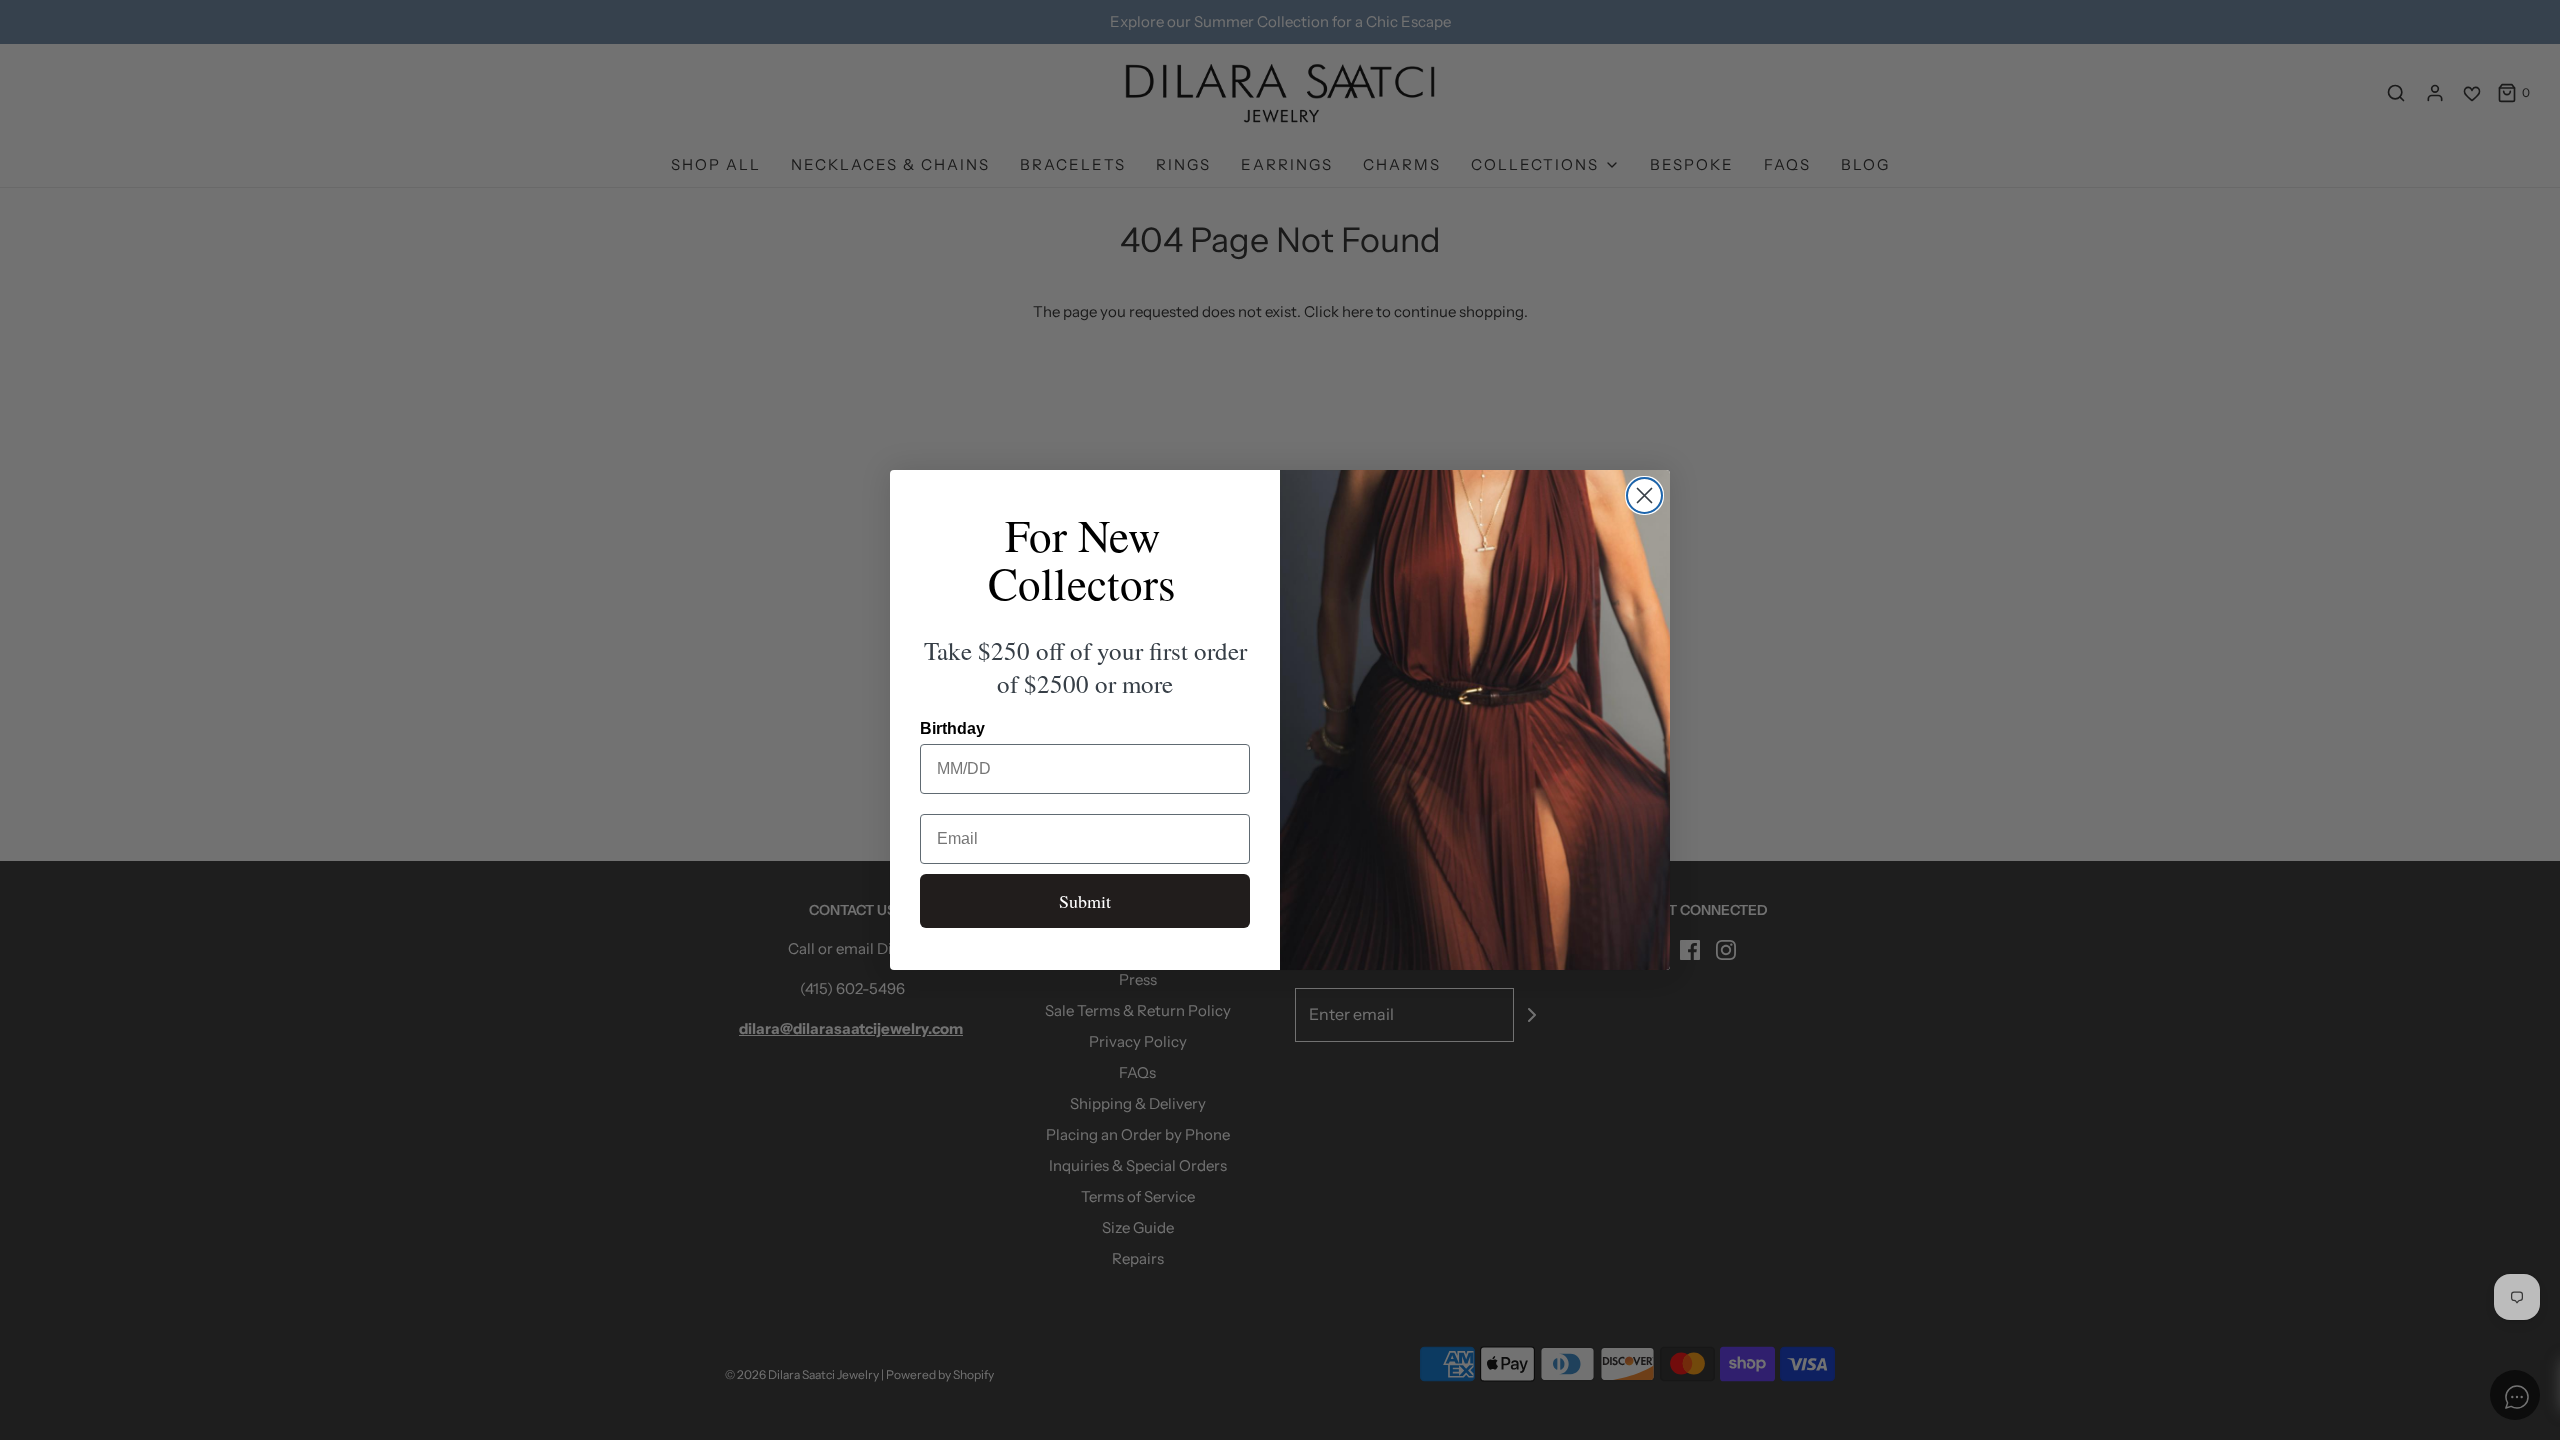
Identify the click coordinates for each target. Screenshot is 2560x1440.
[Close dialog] (1644, 495)
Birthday (952, 728)
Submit (1085, 901)
